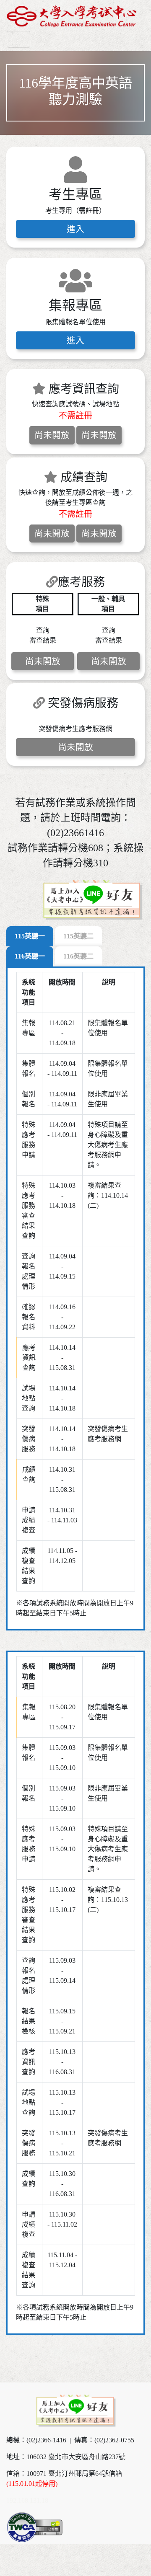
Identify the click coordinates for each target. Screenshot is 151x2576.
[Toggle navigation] (18, 39)
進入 (75, 229)
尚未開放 (52, 435)
